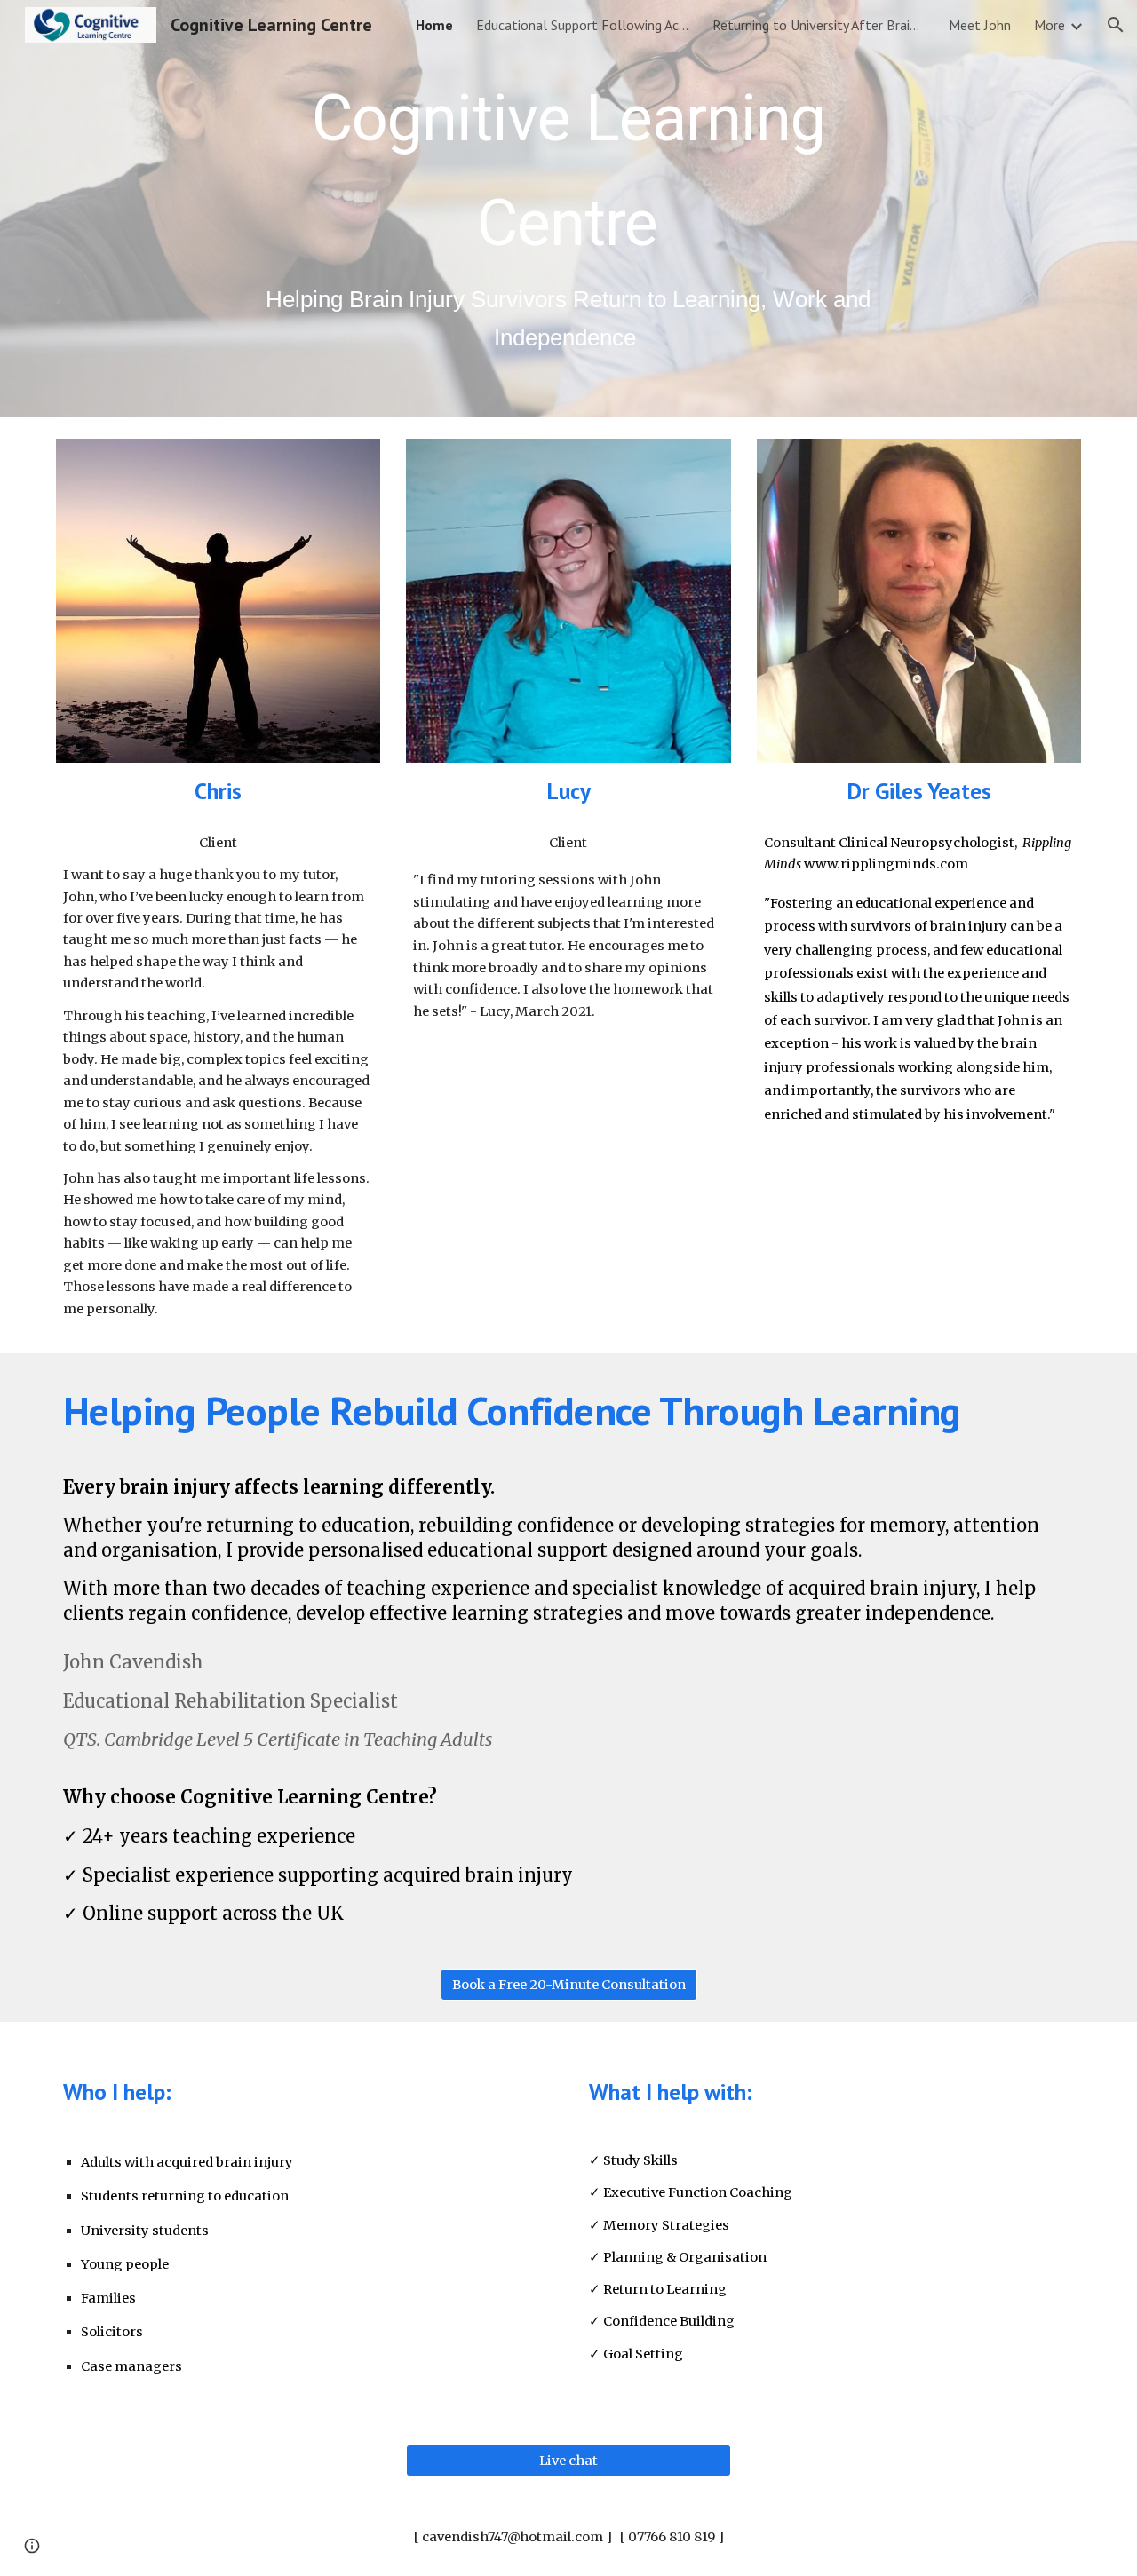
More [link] (1050, 25)
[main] (568, 209)
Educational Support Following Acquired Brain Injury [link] (583, 25)
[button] (1116, 25)
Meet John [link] (980, 25)
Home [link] (434, 25)
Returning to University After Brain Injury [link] (819, 25)
